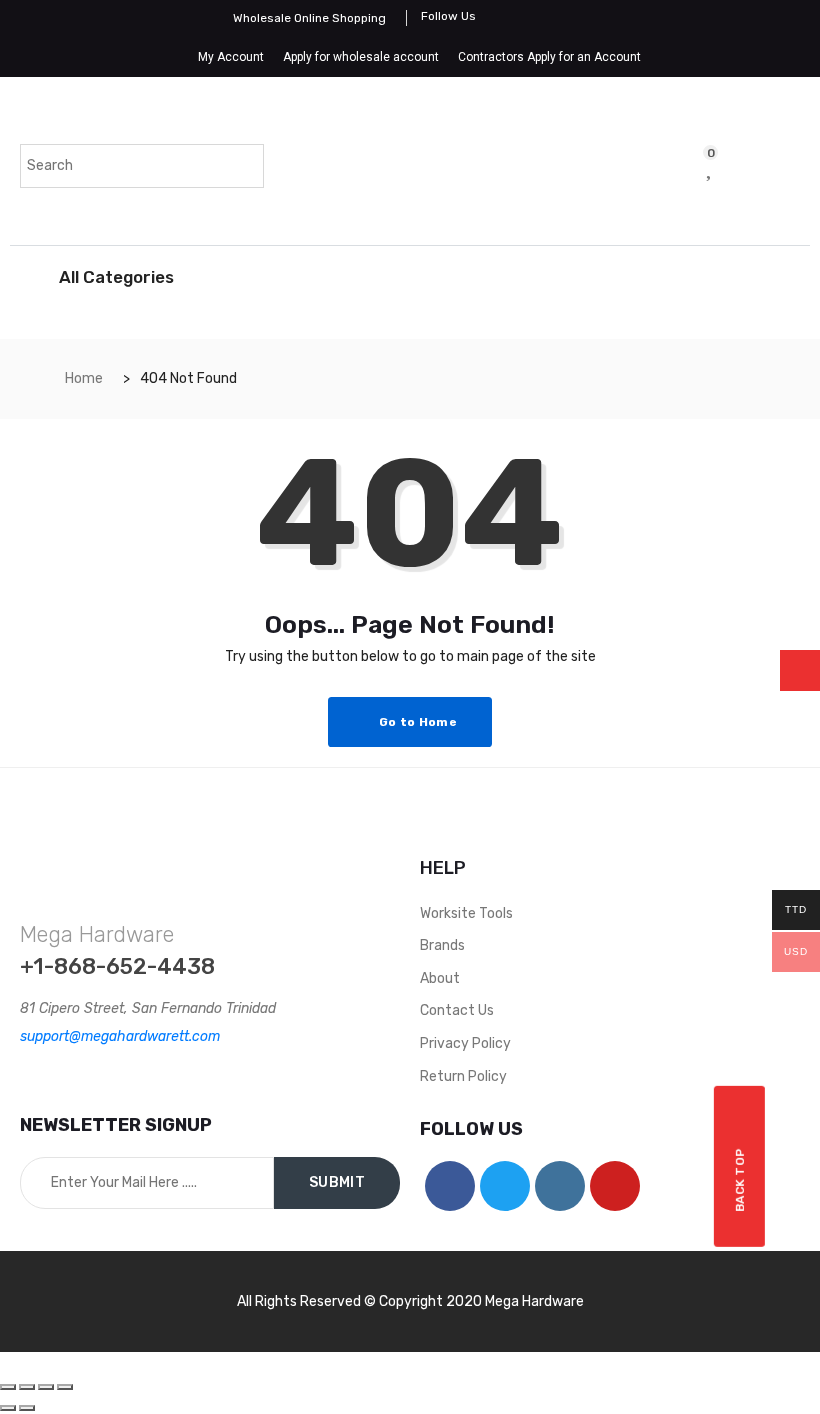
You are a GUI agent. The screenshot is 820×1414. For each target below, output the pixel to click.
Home (84, 378)
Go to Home (416, 722)
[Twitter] (505, 1186)
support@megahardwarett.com (120, 1036)
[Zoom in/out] (65, 1387)
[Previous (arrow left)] (8, 1408)
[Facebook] (450, 1186)
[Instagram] (560, 1186)
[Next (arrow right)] (27, 1408)
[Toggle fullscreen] (46, 1387)
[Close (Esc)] (8, 1387)
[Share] (27, 1387)
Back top (740, 1179)
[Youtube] (615, 1186)
